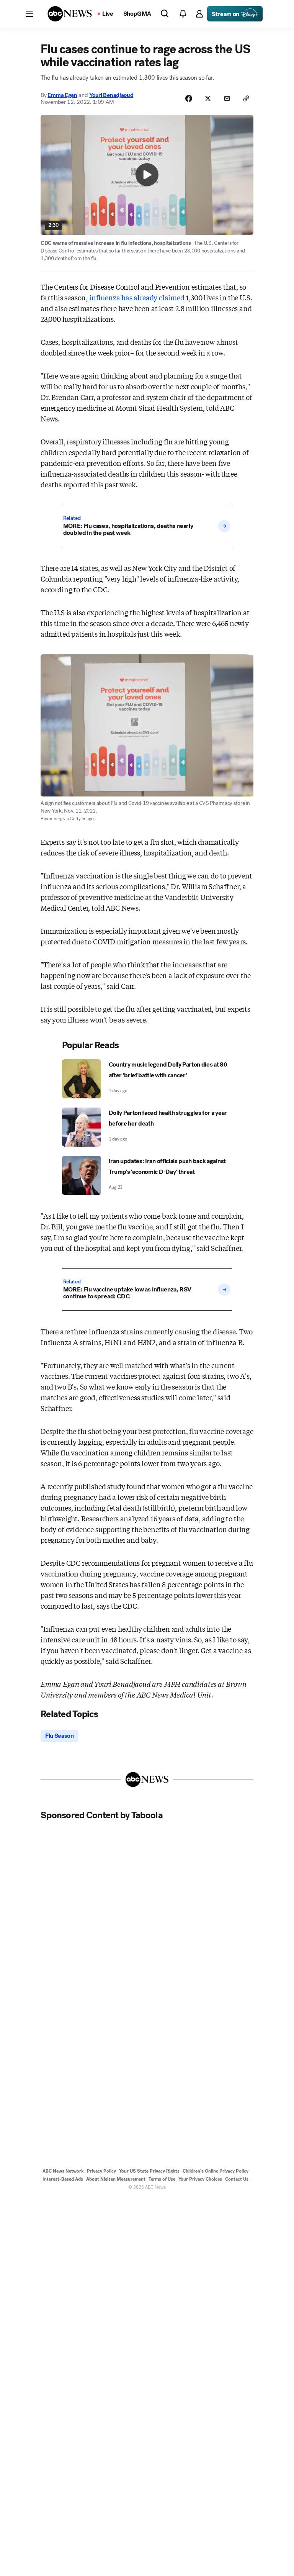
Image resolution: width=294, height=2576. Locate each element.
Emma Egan (62, 95)
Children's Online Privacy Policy (216, 2171)
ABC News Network (63, 2171)
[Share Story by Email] (227, 98)
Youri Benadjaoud (111, 95)
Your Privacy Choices (200, 2179)
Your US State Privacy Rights (149, 2171)
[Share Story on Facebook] (189, 98)
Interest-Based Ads (63, 2179)
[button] (29, 14)
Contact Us (237, 2179)
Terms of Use (162, 2179)
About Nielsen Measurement (116, 2179)
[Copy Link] (246, 98)
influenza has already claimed (137, 297)
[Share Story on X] (208, 98)
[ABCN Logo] (70, 14)
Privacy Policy (101, 2171)
